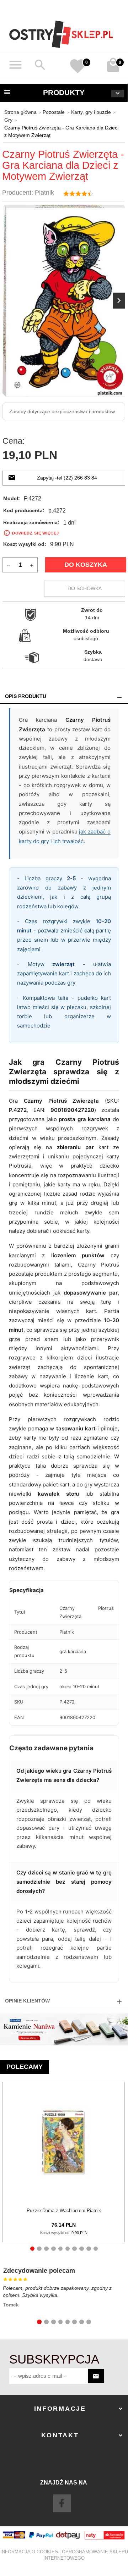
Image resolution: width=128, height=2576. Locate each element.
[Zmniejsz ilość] (8, 565)
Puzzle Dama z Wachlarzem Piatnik (64, 2211)
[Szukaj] (41, 65)
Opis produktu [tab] (26, 696)
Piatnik (44, 193)
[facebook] (62, 2503)
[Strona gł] (61, 34)
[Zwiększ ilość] (32, 565)
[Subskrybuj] (96, 2376)
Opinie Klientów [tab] (27, 2001)
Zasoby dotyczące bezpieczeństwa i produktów (62, 411)
